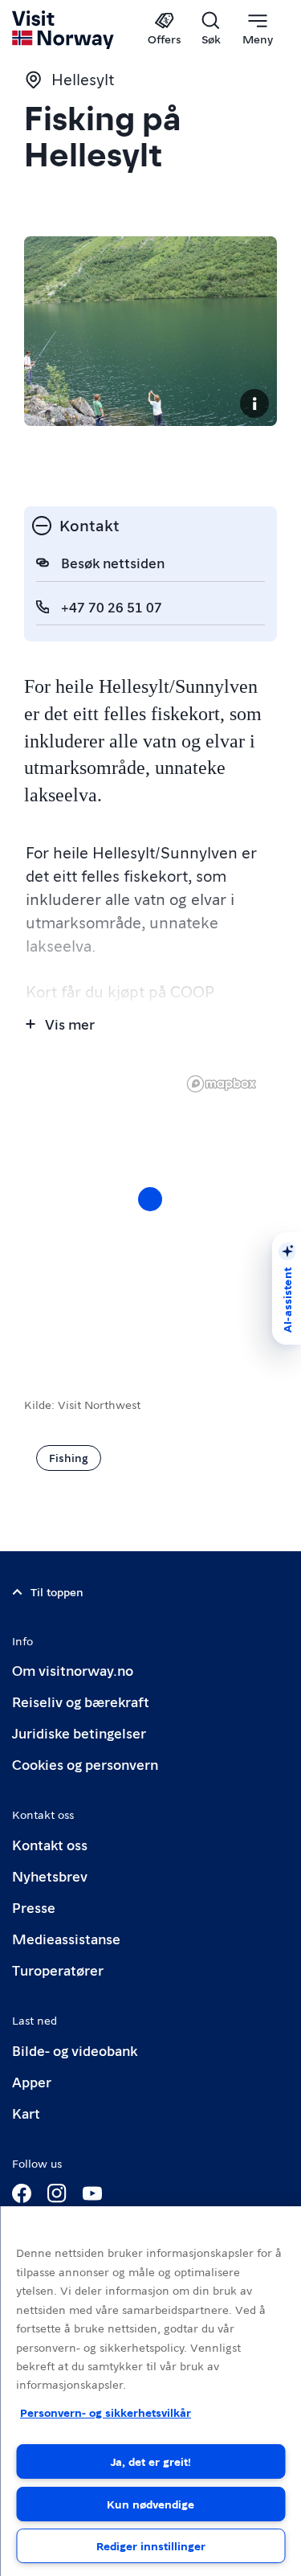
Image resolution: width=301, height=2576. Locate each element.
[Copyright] (254, 403)
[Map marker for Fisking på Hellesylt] (150, 1199)
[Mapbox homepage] (222, 1084)
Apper (32, 2081)
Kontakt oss (50, 1844)
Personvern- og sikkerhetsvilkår (106, 2412)
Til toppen (57, 1591)
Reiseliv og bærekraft (81, 1701)
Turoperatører (58, 1970)
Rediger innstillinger (151, 2545)
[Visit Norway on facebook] (22, 2193)
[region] (150, 2391)
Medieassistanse (66, 1938)
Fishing (69, 1457)
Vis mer (70, 1024)
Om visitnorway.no (73, 1670)
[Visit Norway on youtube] (92, 2193)
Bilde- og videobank (75, 2050)
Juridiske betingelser (79, 1732)
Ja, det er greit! (151, 2461)
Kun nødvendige (150, 2504)
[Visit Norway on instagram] (57, 2193)
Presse (34, 1907)
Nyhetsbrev (50, 1876)
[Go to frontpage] (64, 30)
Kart (26, 2113)
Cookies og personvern (85, 1764)
